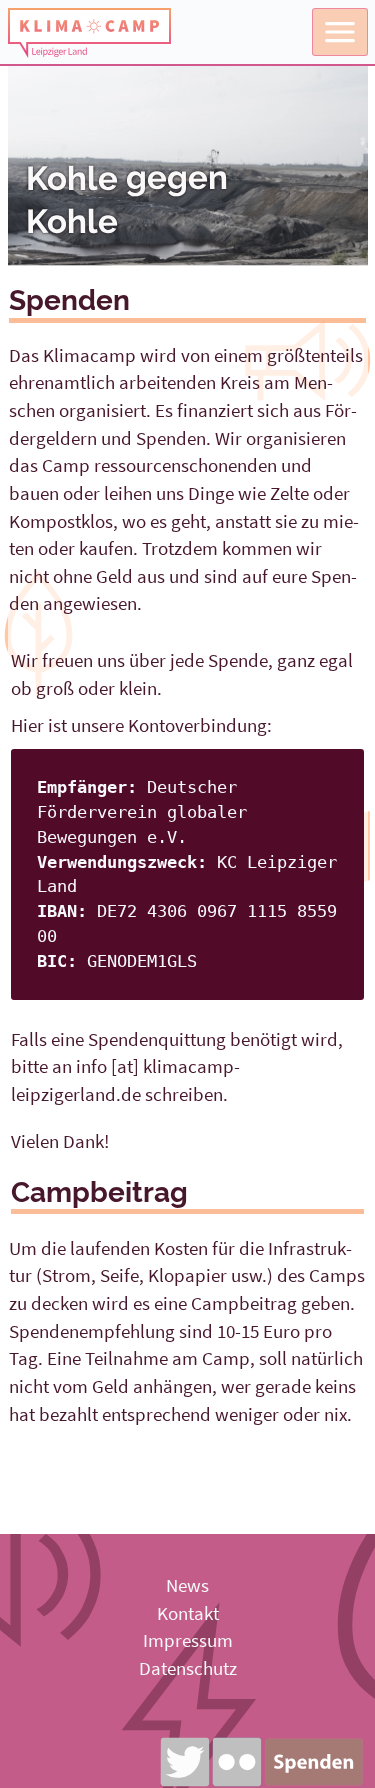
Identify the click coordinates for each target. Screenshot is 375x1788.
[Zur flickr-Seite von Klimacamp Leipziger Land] (237, 1762)
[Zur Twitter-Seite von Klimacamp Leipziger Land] (185, 1762)
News (187, 1585)
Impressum (188, 1640)
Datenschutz (188, 1668)
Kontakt (188, 1613)
